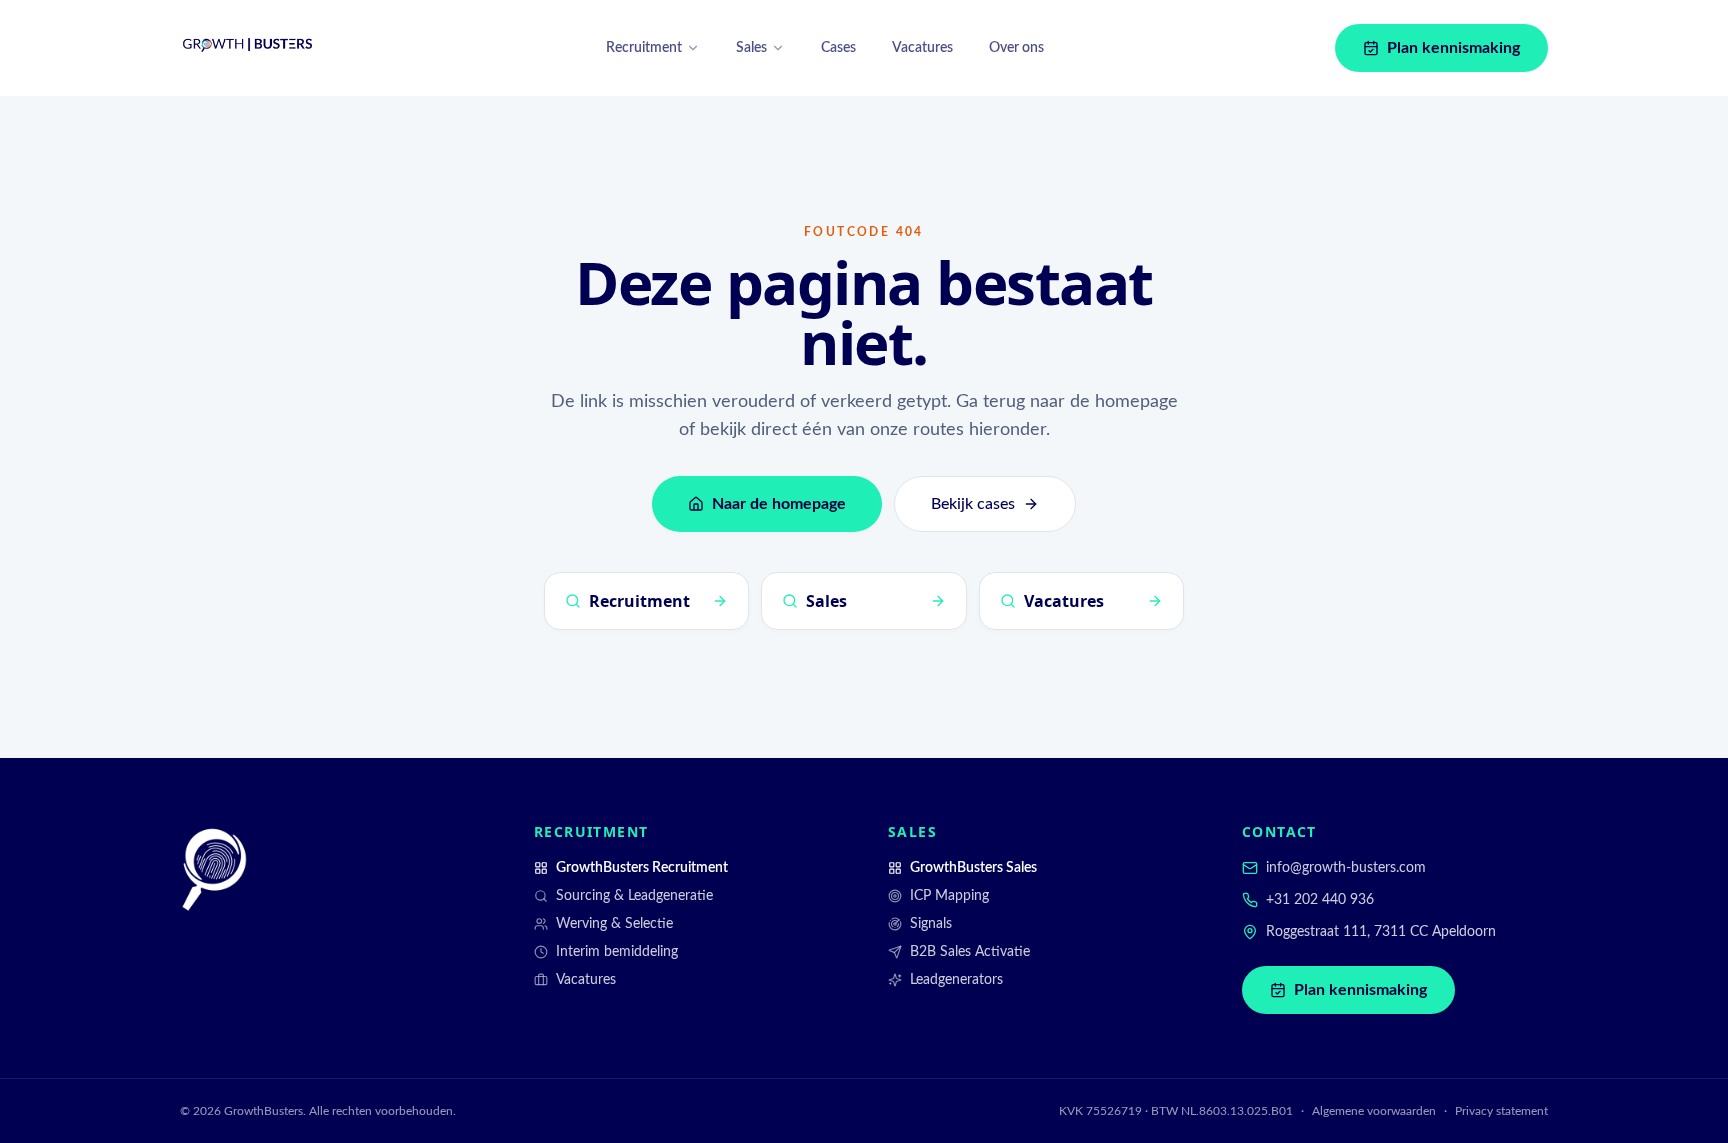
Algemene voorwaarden (1374, 1111)
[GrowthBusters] (214, 870)
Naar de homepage (779, 504)
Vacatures (922, 48)
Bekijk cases (973, 504)
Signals (931, 924)
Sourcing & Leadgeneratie (634, 896)
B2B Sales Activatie (970, 952)
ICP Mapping (949, 896)
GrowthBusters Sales (973, 868)
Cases (838, 48)
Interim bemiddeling (617, 952)
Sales (751, 48)
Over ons (1016, 48)
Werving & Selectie (614, 924)
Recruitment (644, 48)
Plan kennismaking (1453, 48)
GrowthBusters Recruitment (642, 868)
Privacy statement (1501, 1111)
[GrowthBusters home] (248, 48)
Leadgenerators (956, 980)
